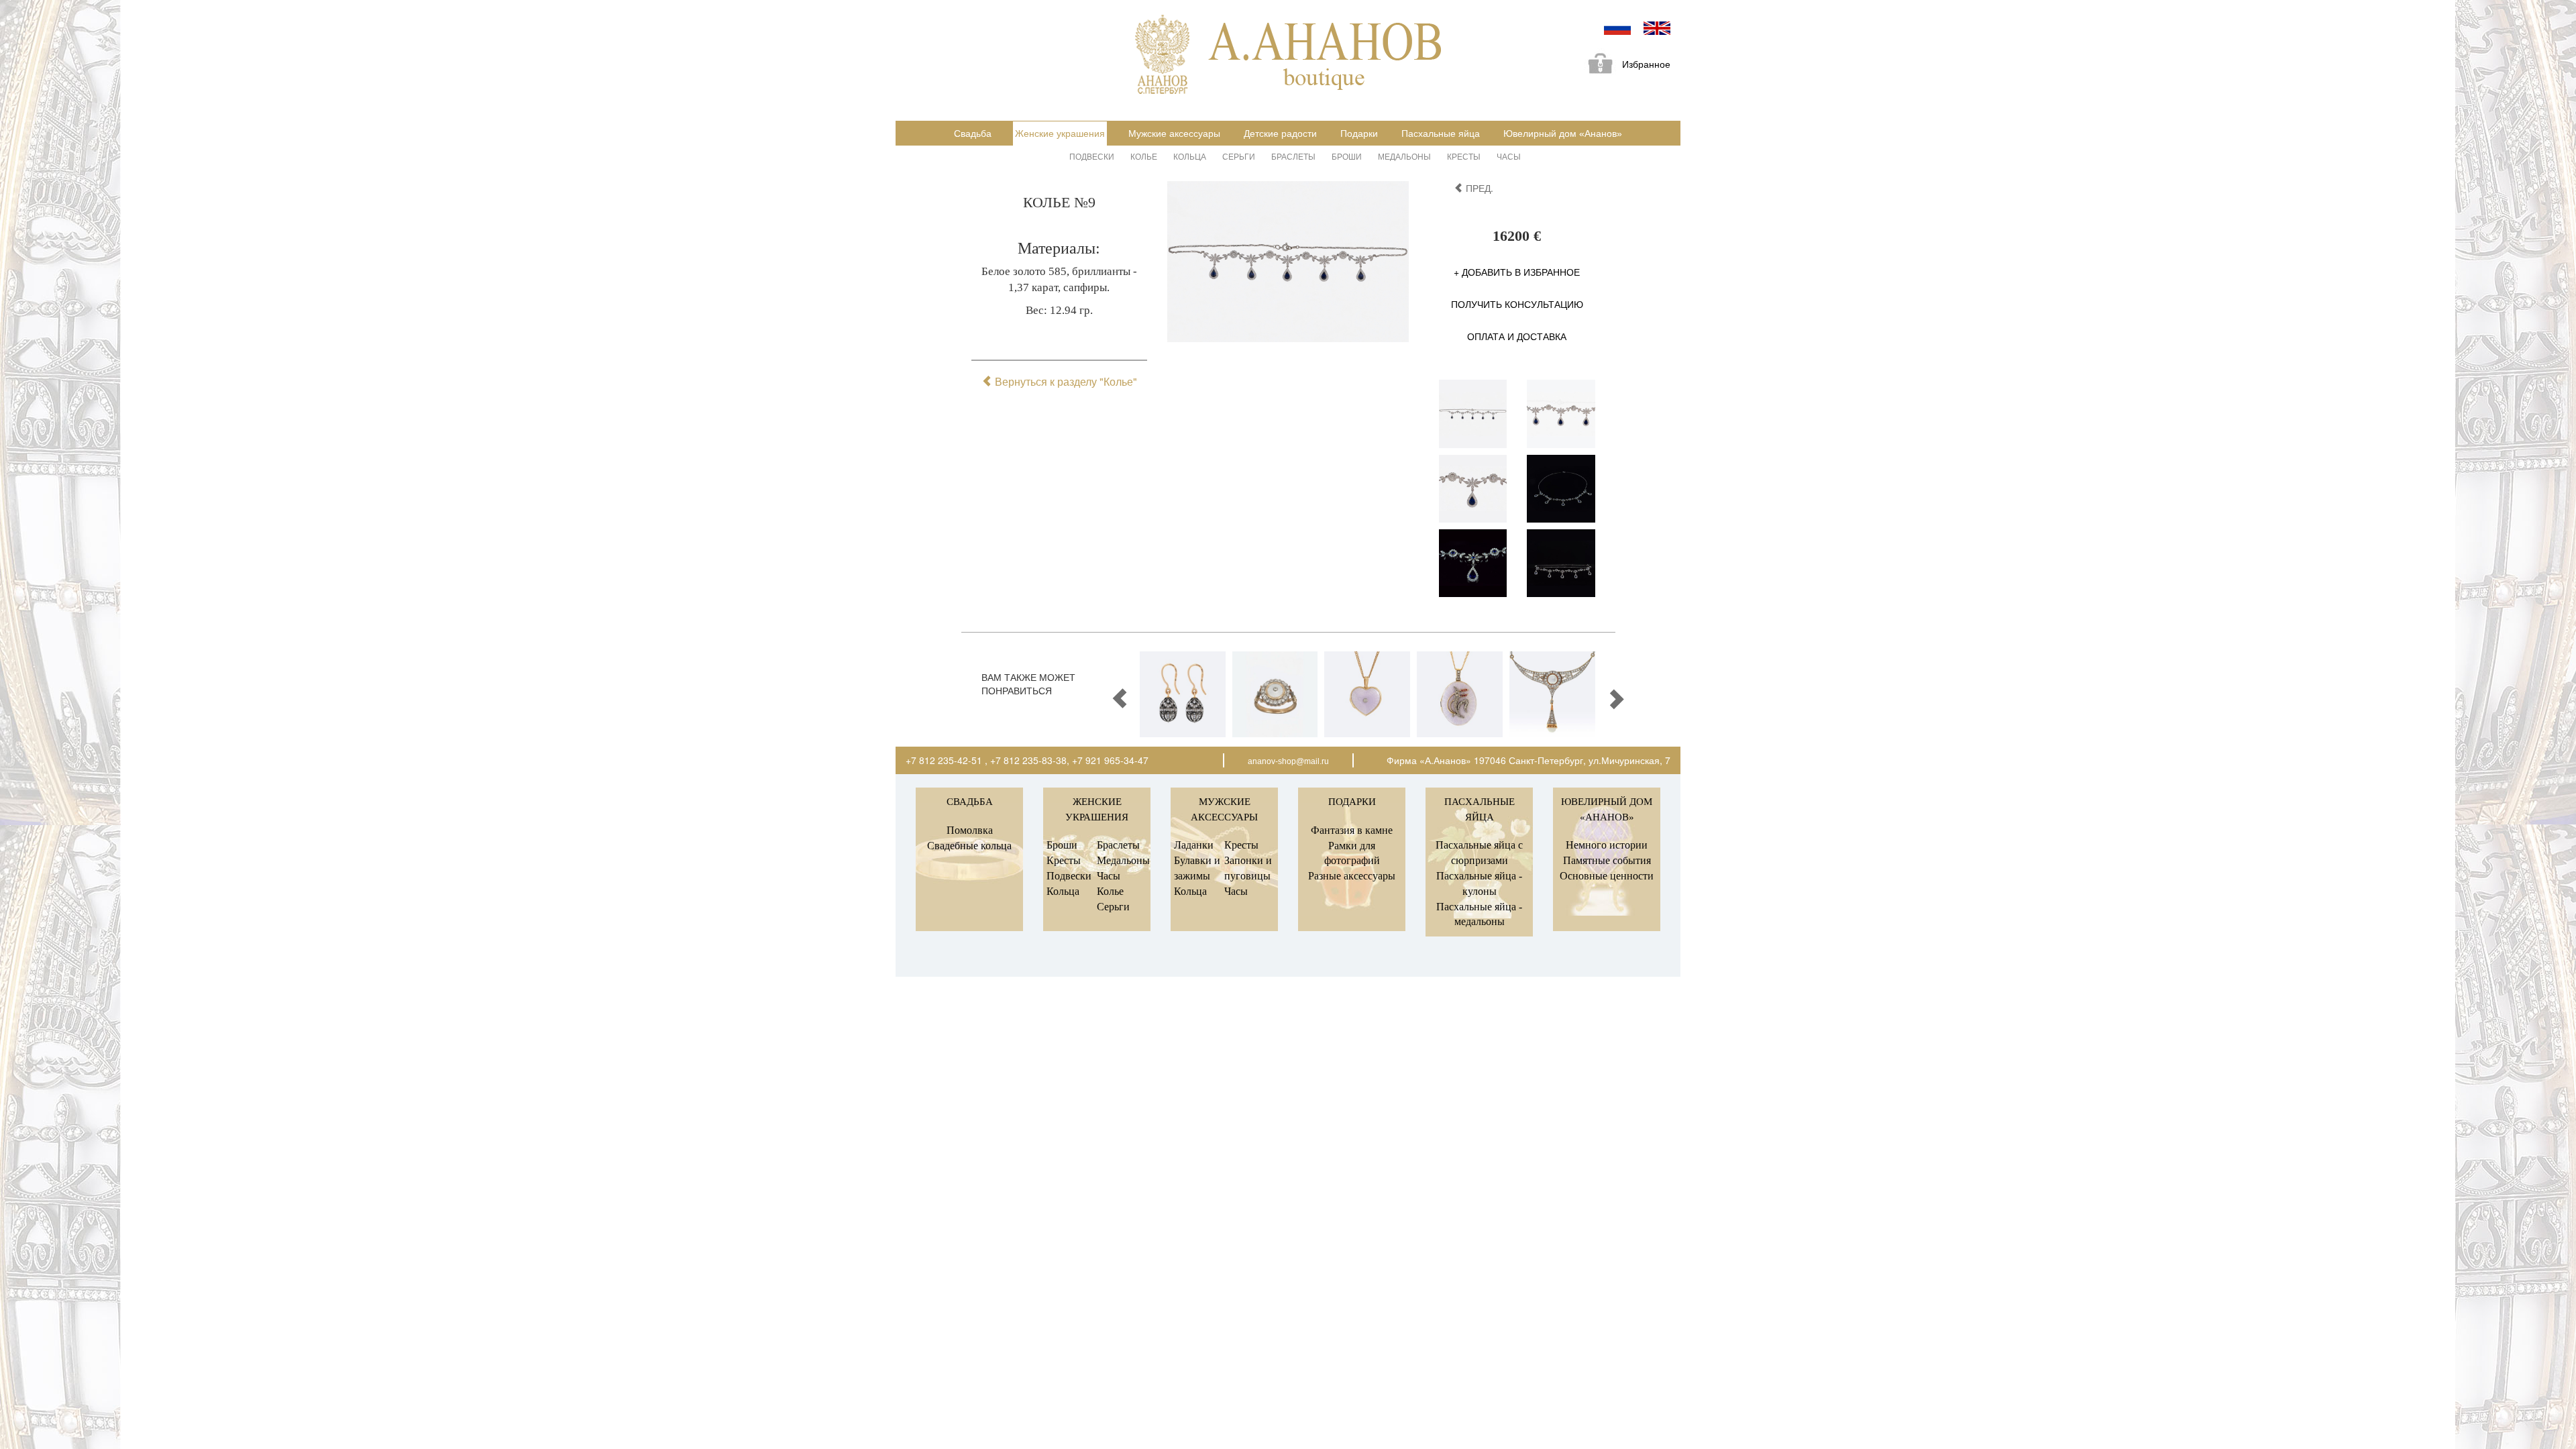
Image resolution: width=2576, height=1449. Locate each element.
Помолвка (970, 830)
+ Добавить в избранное (1517, 272)
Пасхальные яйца (1441, 133)
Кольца (1190, 156)
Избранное (1646, 64)
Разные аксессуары (1352, 876)
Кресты (1464, 156)
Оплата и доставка (1517, 336)
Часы (1509, 156)
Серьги (1239, 156)
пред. (1478, 188)
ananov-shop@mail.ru (1288, 761)
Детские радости (1280, 133)
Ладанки (1194, 845)
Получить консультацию (1517, 304)
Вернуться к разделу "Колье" (1065, 381)
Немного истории (1607, 845)
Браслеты (1293, 156)
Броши (1347, 156)
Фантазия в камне (1352, 830)
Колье (1144, 156)
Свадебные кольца (969, 846)
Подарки (1359, 133)
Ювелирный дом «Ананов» (1563, 133)
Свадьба (973, 133)
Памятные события (1607, 860)
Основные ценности (1607, 876)
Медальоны (1404, 156)
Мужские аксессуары (1174, 133)
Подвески (1092, 156)
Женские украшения (1060, 133)
